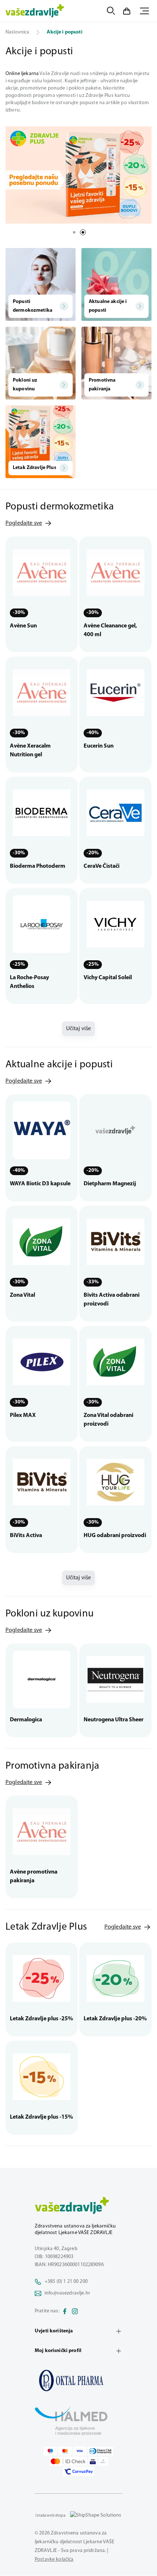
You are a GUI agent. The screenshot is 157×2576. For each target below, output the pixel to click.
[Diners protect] (103, 2461)
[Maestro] (50, 2451)
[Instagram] (75, 2311)
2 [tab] (83, 232)
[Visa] (80, 2451)
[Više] (78, 175)
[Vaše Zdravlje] (35, 11)
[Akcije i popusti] (78, 2380)
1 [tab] (74, 232)
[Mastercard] (65, 2451)
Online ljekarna (22, 74)
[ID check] (68, 2461)
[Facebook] (65, 2311)
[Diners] (100, 2451)
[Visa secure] (93, 2461)
